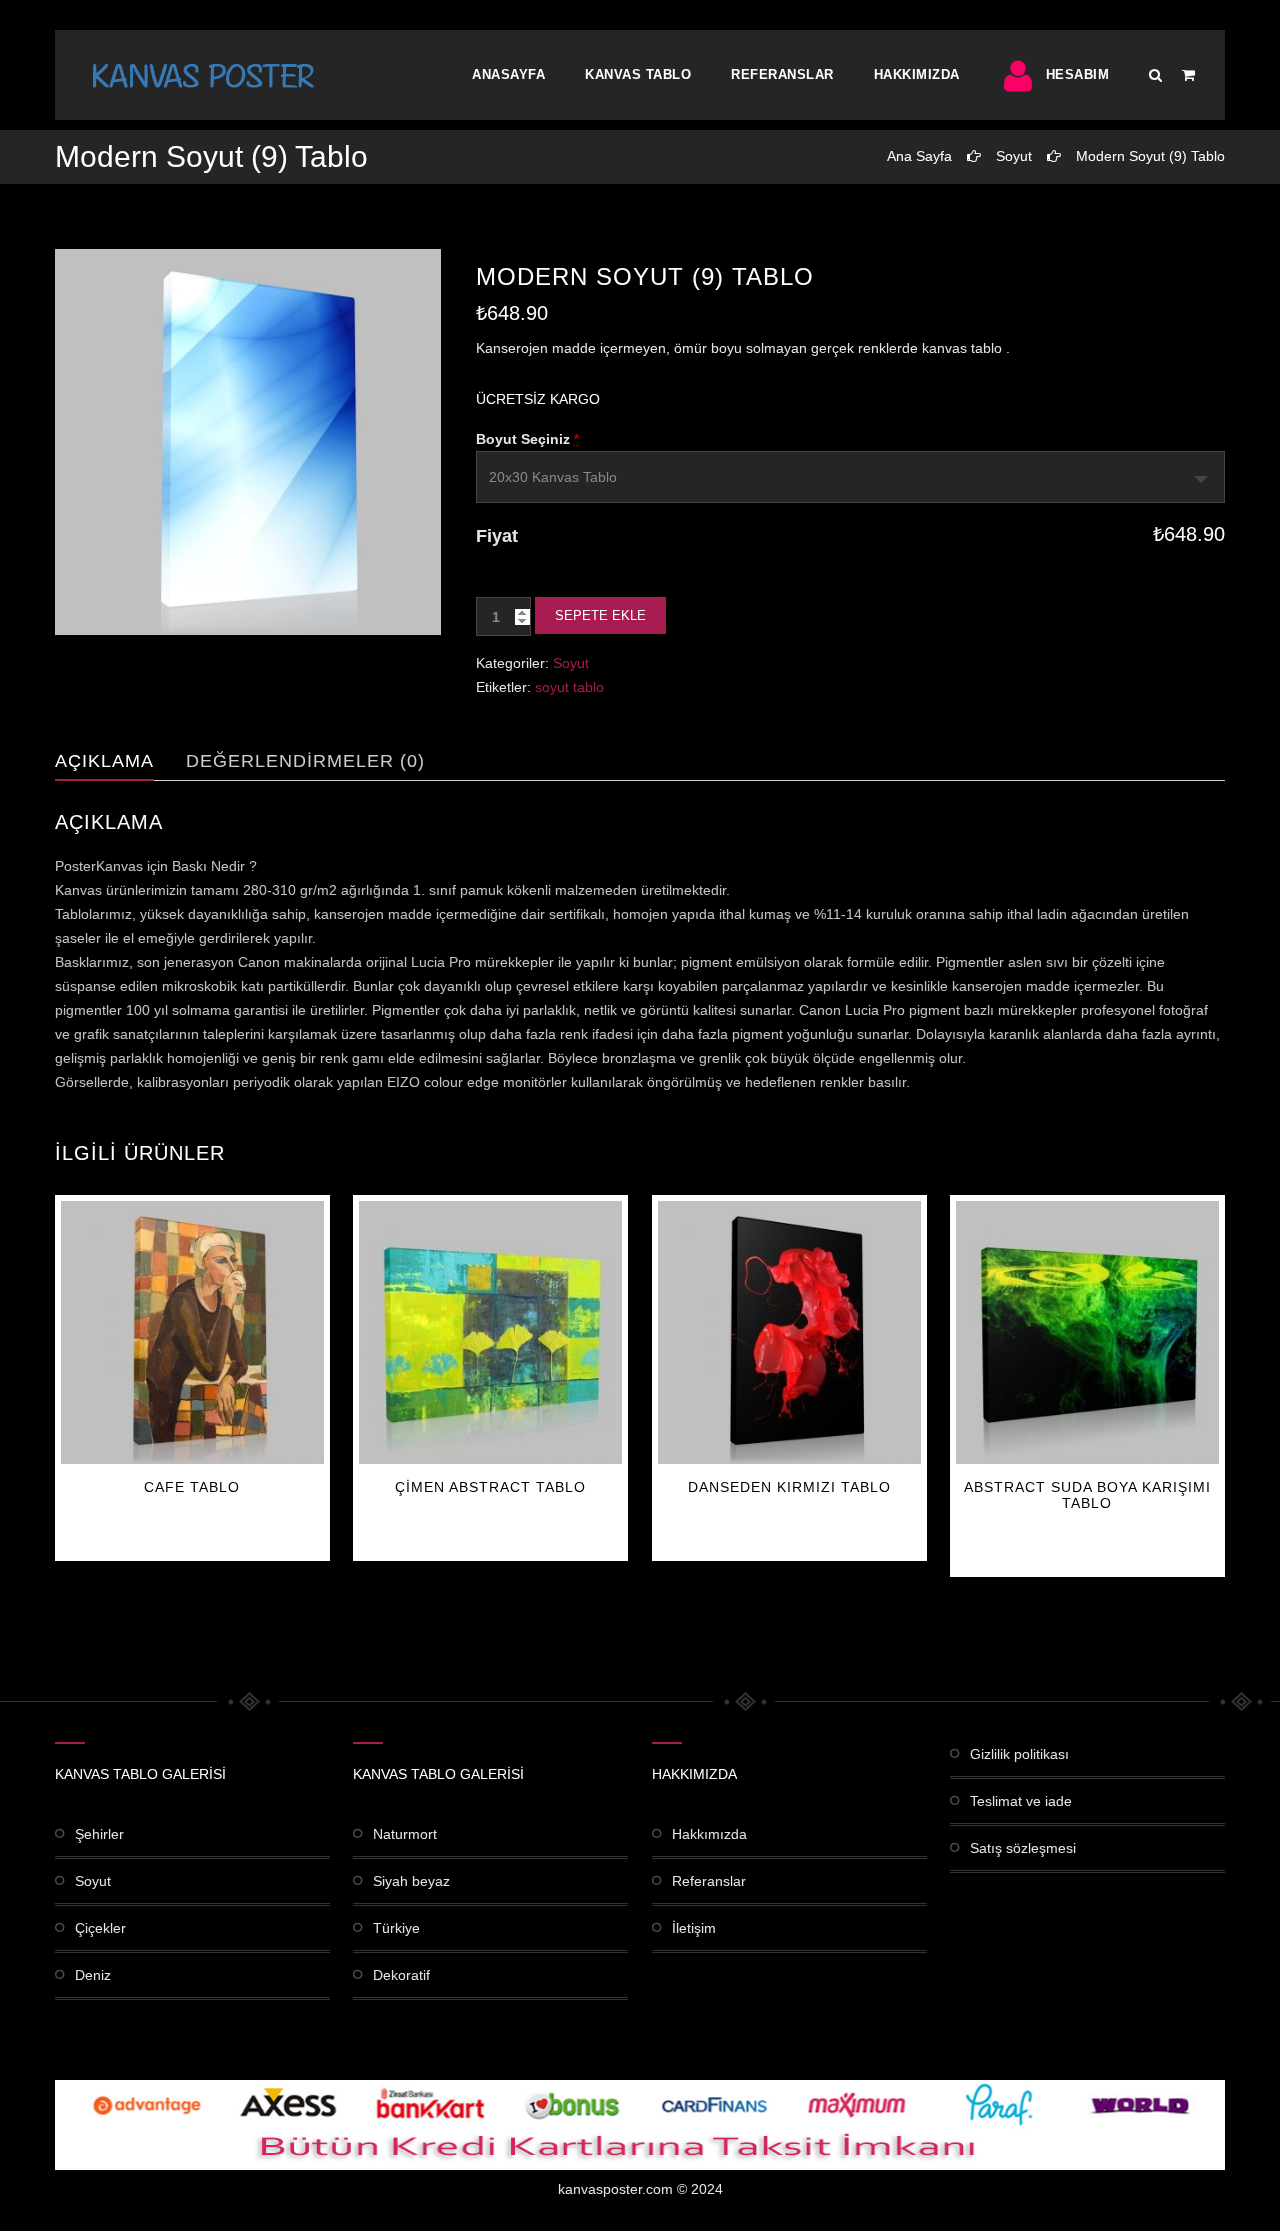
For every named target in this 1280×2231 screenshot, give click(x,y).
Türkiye (396, 1928)
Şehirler (99, 1834)
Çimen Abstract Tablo (490, 1487)
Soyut (1014, 156)
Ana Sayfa (919, 156)
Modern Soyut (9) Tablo (1150, 156)
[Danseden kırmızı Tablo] (789, 1332)
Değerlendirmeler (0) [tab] (305, 761)
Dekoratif (401, 1975)
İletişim (694, 1928)
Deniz (93, 1975)
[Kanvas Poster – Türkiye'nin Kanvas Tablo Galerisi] (203, 75)
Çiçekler (100, 1928)
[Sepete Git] (1188, 75)
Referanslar (782, 74)
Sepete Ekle (600, 615)
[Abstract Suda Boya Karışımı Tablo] (1087, 1332)
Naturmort (405, 1834)
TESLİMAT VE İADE (1021, 1801)
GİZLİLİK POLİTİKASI (1019, 1754)
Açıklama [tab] (104, 761)
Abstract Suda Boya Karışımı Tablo (1087, 1495)
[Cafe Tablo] (192, 1332)
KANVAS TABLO (638, 74)
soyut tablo (569, 687)
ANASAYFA (508, 74)
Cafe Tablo (192, 1487)
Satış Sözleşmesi (1023, 1848)
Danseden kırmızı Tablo (789, 1487)
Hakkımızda (917, 74)
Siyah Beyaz (411, 1881)
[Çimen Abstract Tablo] (490, 1332)
